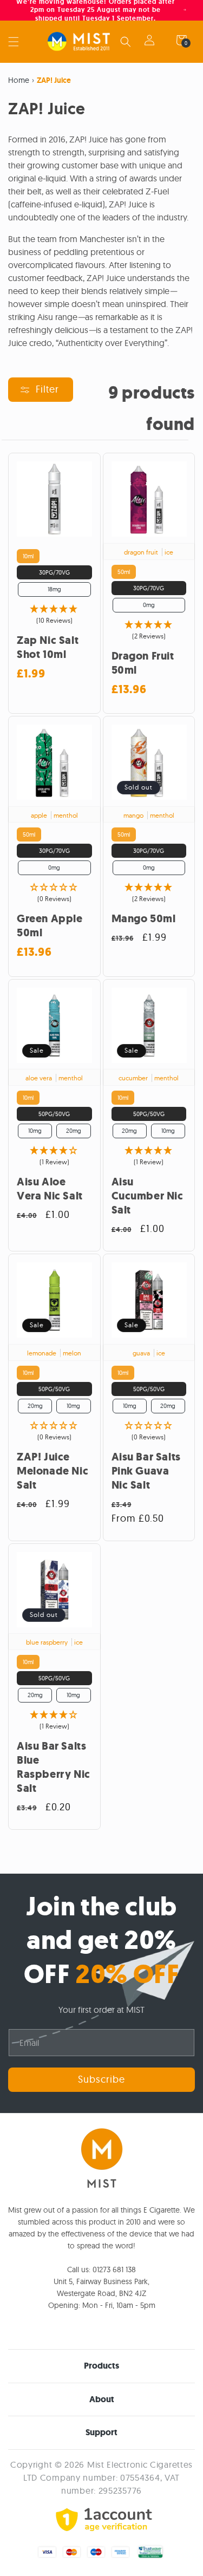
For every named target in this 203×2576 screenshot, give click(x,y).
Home (19, 80)
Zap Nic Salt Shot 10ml (48, 648)
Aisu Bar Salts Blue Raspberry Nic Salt (54, 1768)
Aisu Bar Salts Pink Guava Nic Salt (146, 1471)
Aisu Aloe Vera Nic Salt (50, 1189)
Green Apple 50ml (50, 926)
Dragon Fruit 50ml (143, 663)
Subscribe (101, 2079)
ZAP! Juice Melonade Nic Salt (53, 1471)
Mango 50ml (144, 919)
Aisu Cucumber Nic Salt (148, 1196)
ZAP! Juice (54, 80)
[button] (14, 42)
